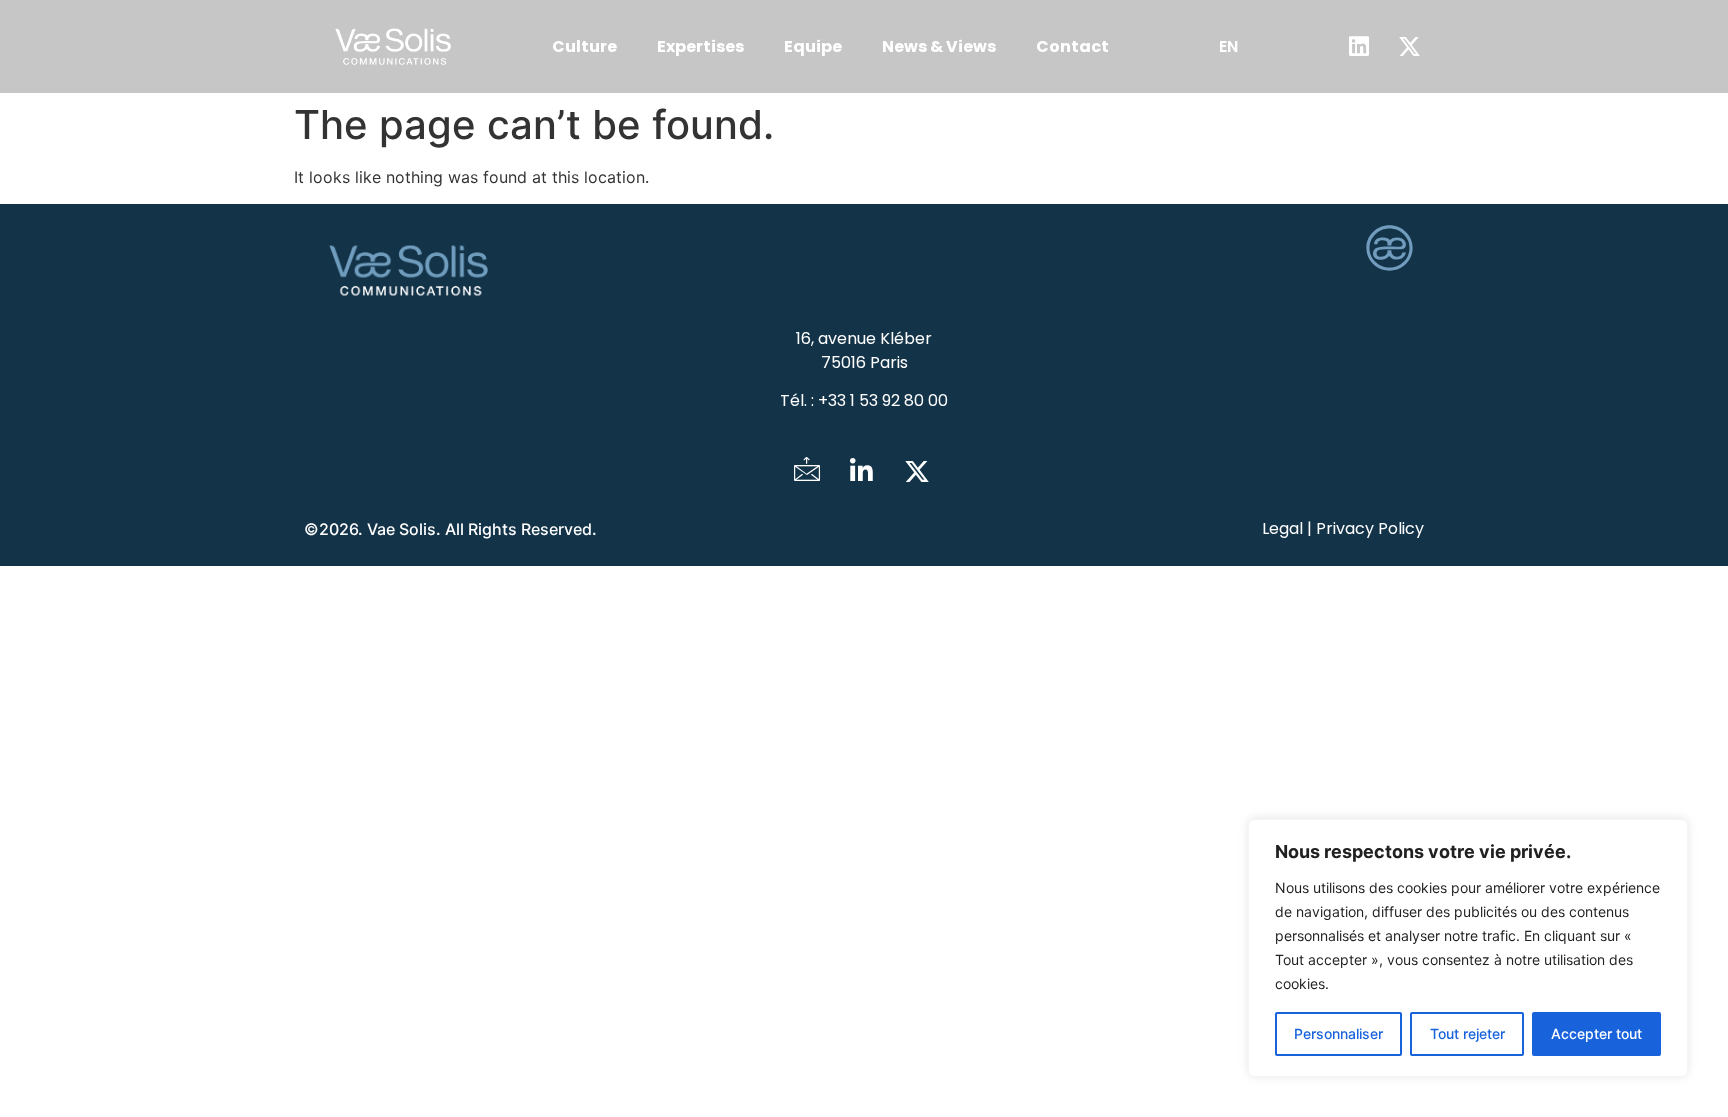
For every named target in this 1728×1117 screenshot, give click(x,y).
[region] (1468, 948)
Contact (1072, 46)
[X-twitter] (1410, 47)
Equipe (813, 46)
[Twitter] (917, 472)
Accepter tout (1596, 1033)
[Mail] (807, 472)
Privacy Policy (1370, 528)
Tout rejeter (1467, 1033)
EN (1228, 46)
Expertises (700, 46)
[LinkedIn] (862, 472)
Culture (584, 46)
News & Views (939, 46)
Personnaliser (1338, 1033)
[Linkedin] (1359, 47)
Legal (1282, 528)
